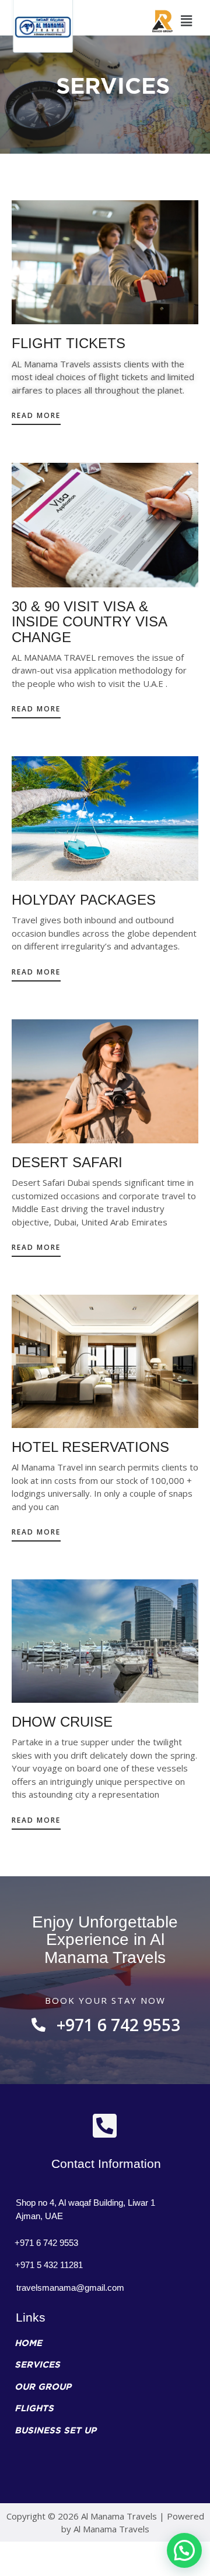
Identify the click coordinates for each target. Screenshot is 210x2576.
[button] (36, 419)
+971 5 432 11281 (49, 2265)
